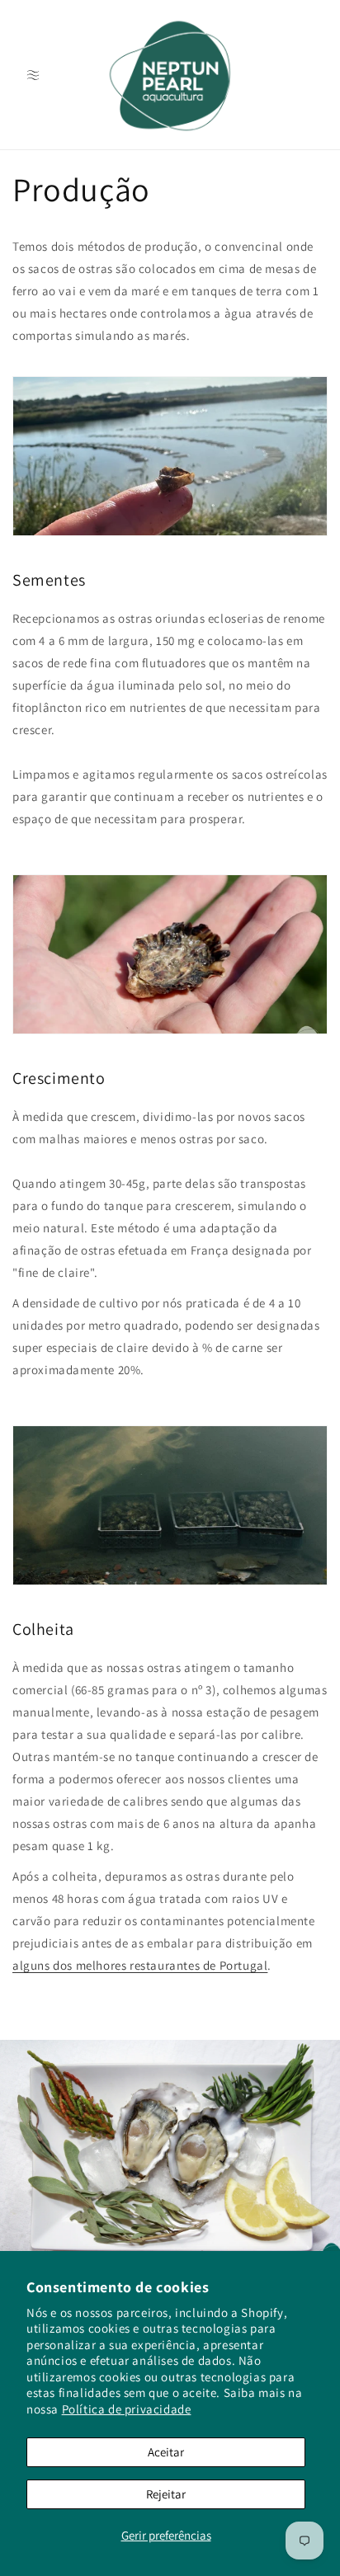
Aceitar (166, 2452)
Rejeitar (166, 2494)
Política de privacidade (127, 2409)
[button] (33, 75)
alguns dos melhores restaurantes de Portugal (140, 1965)
